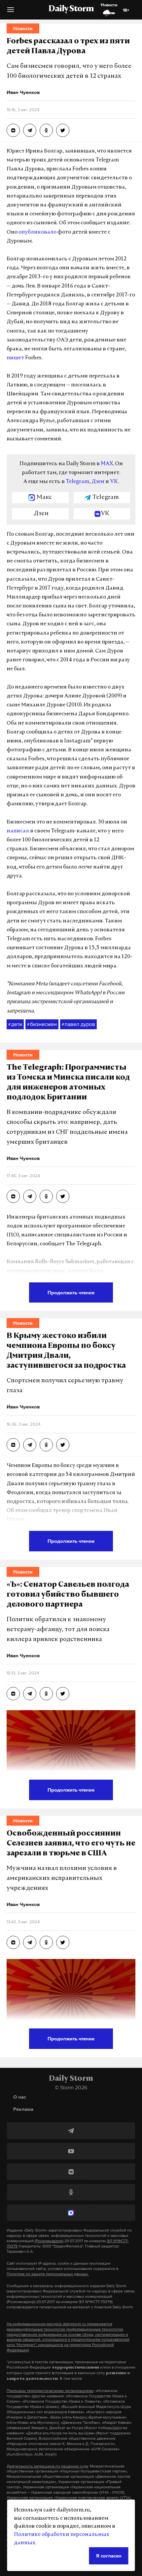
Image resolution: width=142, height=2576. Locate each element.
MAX (107, 464)
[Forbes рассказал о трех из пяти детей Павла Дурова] (13, 130)
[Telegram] (71, 2131)
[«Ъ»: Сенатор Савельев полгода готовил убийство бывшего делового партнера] (13, 1694)
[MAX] (71, 2213)
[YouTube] (71, 2151)
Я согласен (109, 2556)
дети (15, 1024)
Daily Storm (71, 9)
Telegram (77, 482)
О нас (20, 2097)
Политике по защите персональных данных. (48, 2274)
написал (18, 831)
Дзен (98, 482)
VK (114, 482)
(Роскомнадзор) (49, 2241)
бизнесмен (42, 1024)
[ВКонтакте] (71, 2172)
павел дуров (78, 1024)
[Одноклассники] (71, 2192)
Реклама (23, 2109)
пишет (15, 358)
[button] (11, 12)
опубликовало (37, 232)
